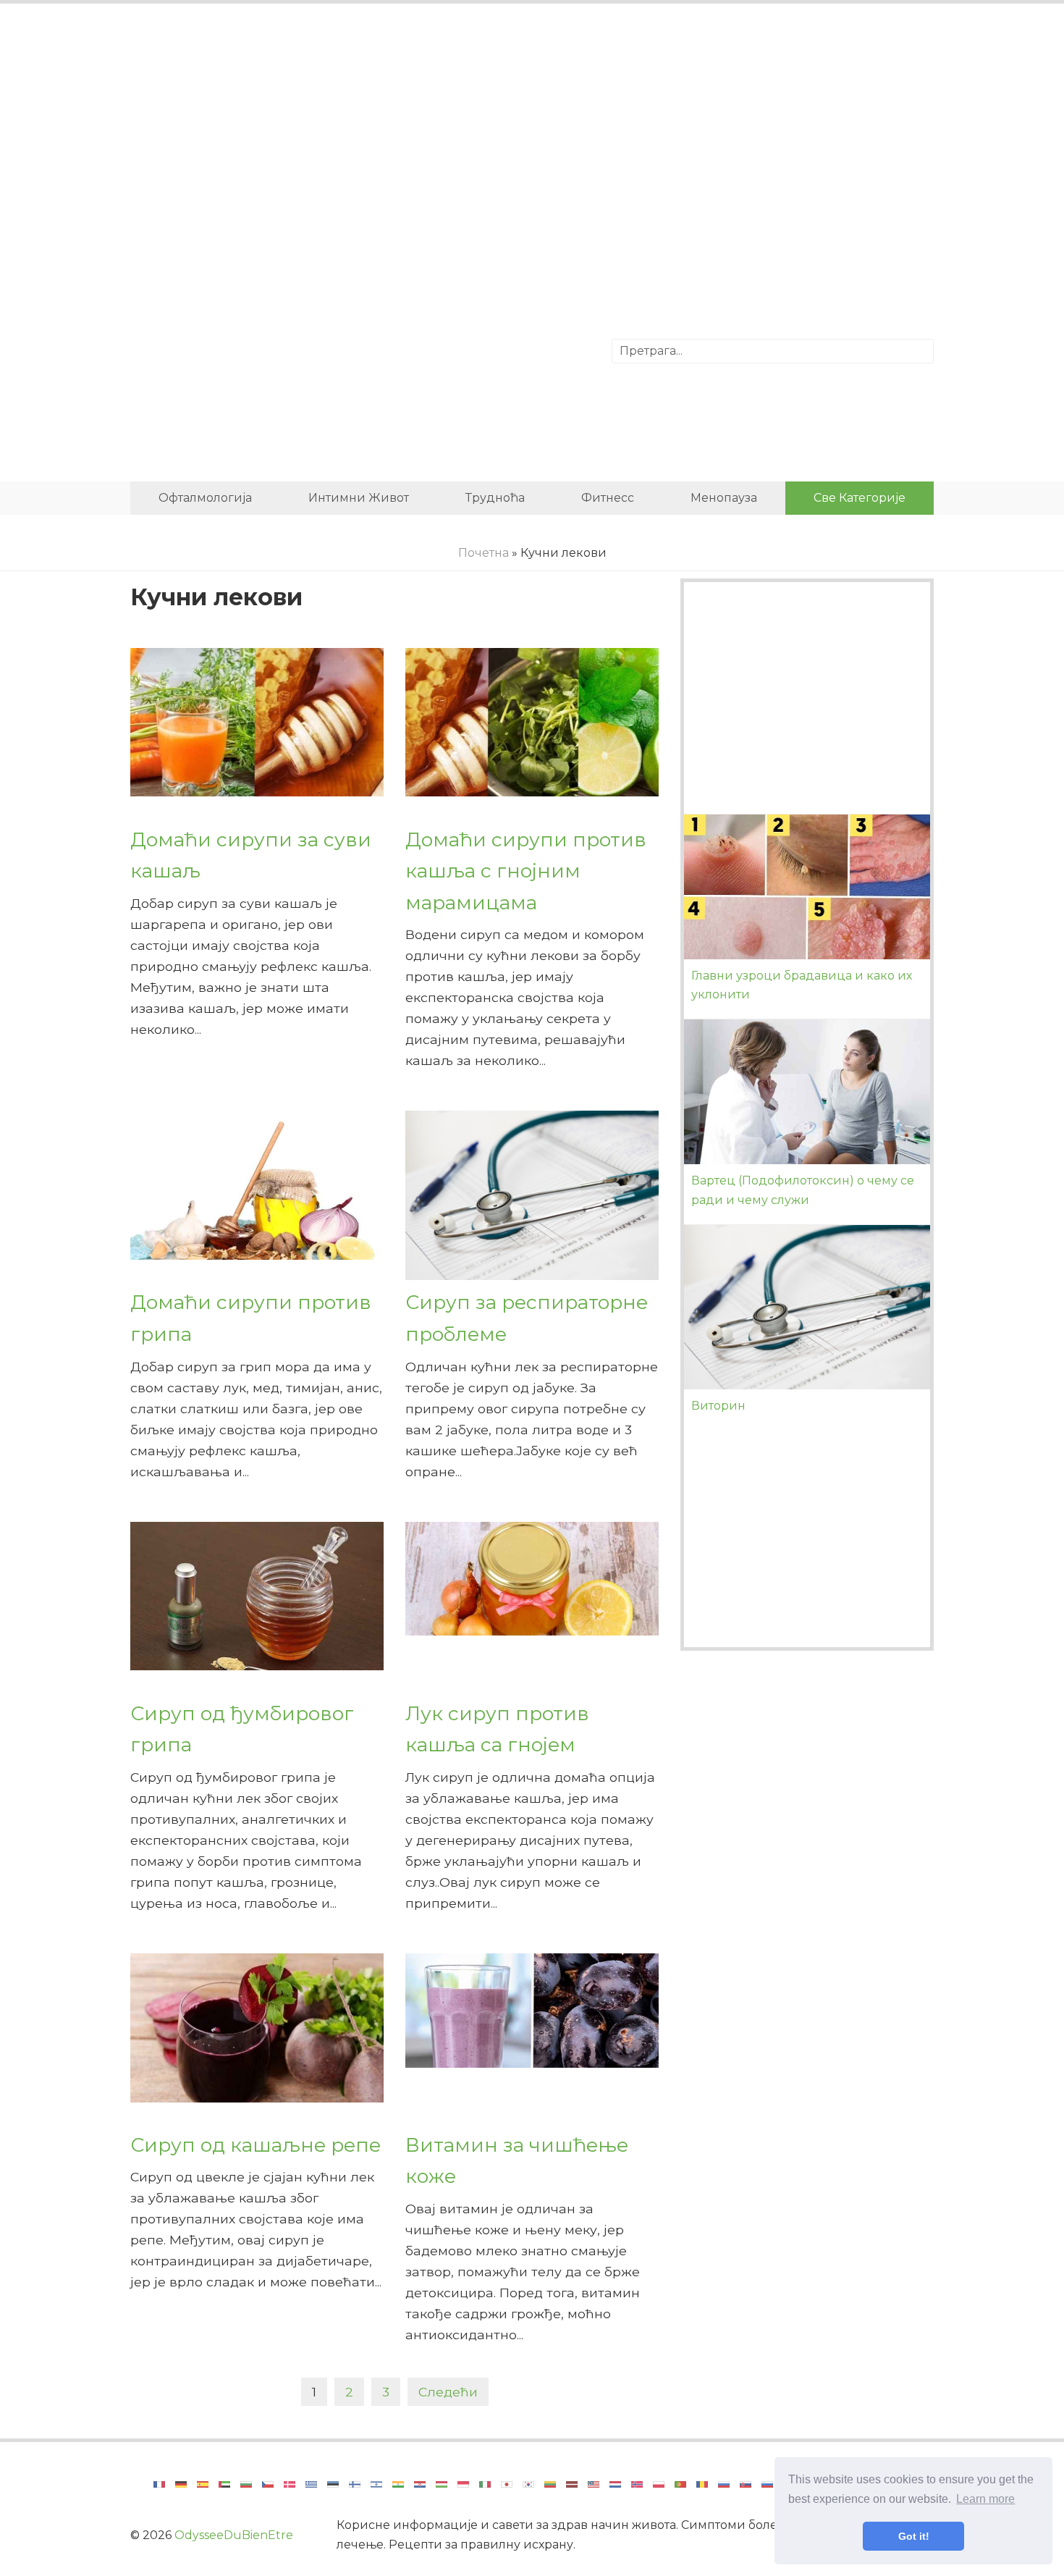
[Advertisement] (532, 134)
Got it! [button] (914, 2536)
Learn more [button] (985, 2499)
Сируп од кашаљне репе (256, 2145)
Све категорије (860, 498)
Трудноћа (495, 498)
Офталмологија (205, 498)
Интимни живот (359, 498)
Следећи (448, 2392)
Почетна (484, 553)
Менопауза (724, 498)
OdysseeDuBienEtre (234, 2535)
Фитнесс (608, 498)
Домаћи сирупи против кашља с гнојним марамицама (526, 871)
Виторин (718, 1406)
